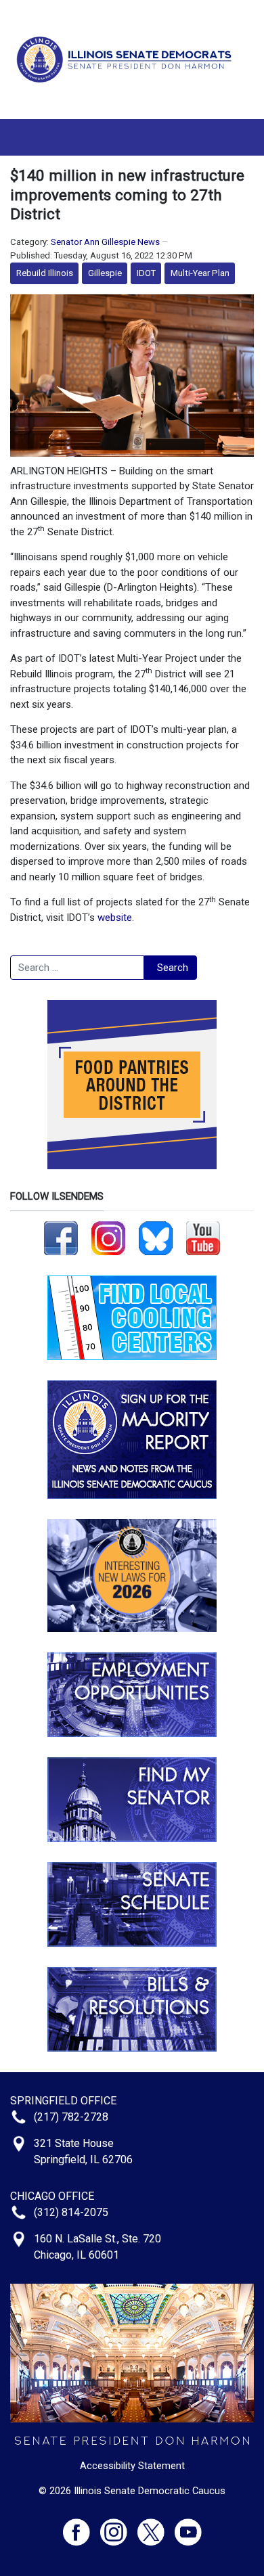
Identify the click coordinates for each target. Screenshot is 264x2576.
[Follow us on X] (156, 2526)
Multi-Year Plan (200, 273)
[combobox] (77, 968)
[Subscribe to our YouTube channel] (203, 1238)
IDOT (146, 273)
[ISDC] (127, 59)
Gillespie (105, 273)
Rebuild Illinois (45, 273)
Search (173, 968)
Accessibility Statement (132, 2466)
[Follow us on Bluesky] (156, 1238)
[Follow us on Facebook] (61, 1238)
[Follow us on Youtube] (188, 2526)
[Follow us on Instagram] (108, 1238)
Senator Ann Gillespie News (105, 242)
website (115, 918)
